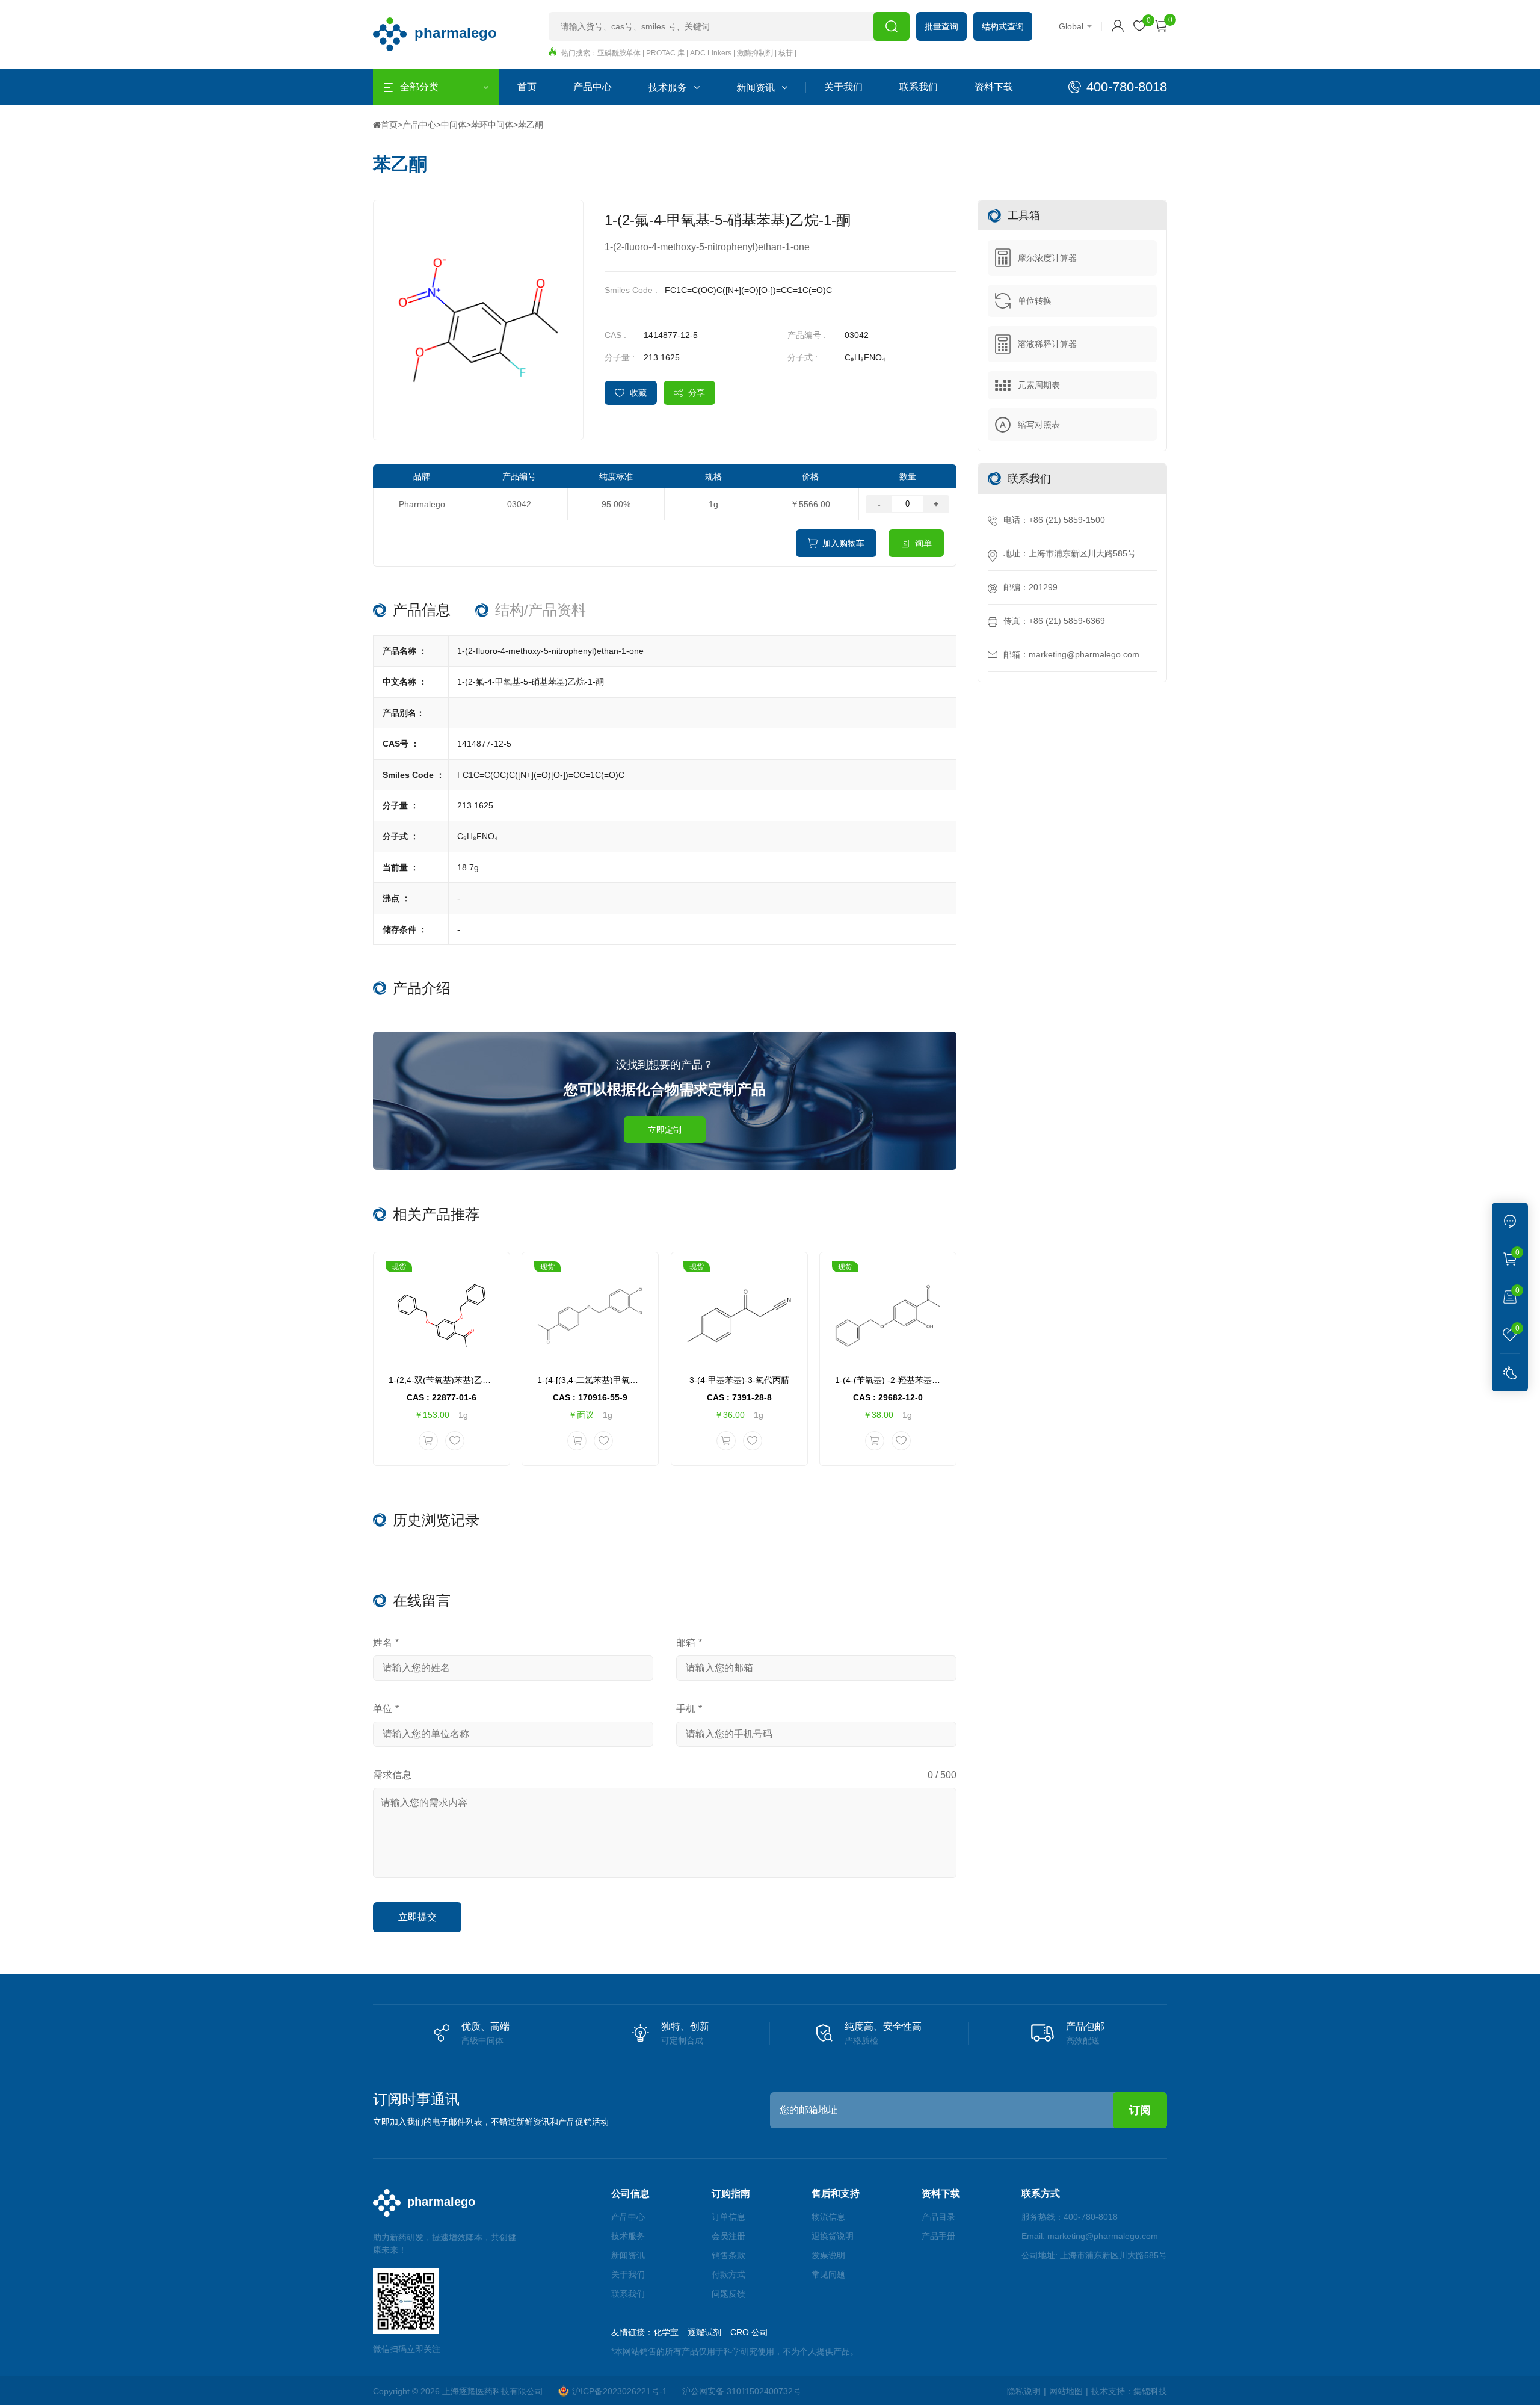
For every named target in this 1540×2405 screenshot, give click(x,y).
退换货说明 (833, 2236)
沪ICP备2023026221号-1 (620, 2391)
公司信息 (630, 2194)
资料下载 (994, 87)
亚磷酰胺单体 (619, 53)
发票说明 (828, 2255)
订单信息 (728, 2217)
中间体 (454, 125)
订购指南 (731, 2194)
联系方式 (1041, 2194)
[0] (1139, 26)
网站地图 (1066, 2391)
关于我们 (843, 87)
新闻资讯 (756, 88)
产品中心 (593, 87)
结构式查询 (1003, 26)
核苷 (786, 53)
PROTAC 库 (665, 53)
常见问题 (828, 2274)
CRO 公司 (749, 2332)
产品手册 (938, 2236)
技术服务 (668, 88)
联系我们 (919, 87)
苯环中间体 (492, 125)
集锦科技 (1150, 2391)
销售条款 (728, 2255)
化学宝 (666, 2332)
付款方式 (728, 2274)
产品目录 (938, 2217)
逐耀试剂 (704, 2332)
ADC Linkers (711, 53)
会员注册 (728, 2236)
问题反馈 (728, 2294)
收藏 (638, 393)
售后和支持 (836, 2194)
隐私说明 (1024, 2391)
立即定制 (665, 1130)
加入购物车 (843, 543)
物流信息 (828, 2217)
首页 (527, 87)
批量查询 (941, 26)
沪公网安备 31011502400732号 (742, 2391)
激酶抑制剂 (755, 53)
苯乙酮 (531, 125)
